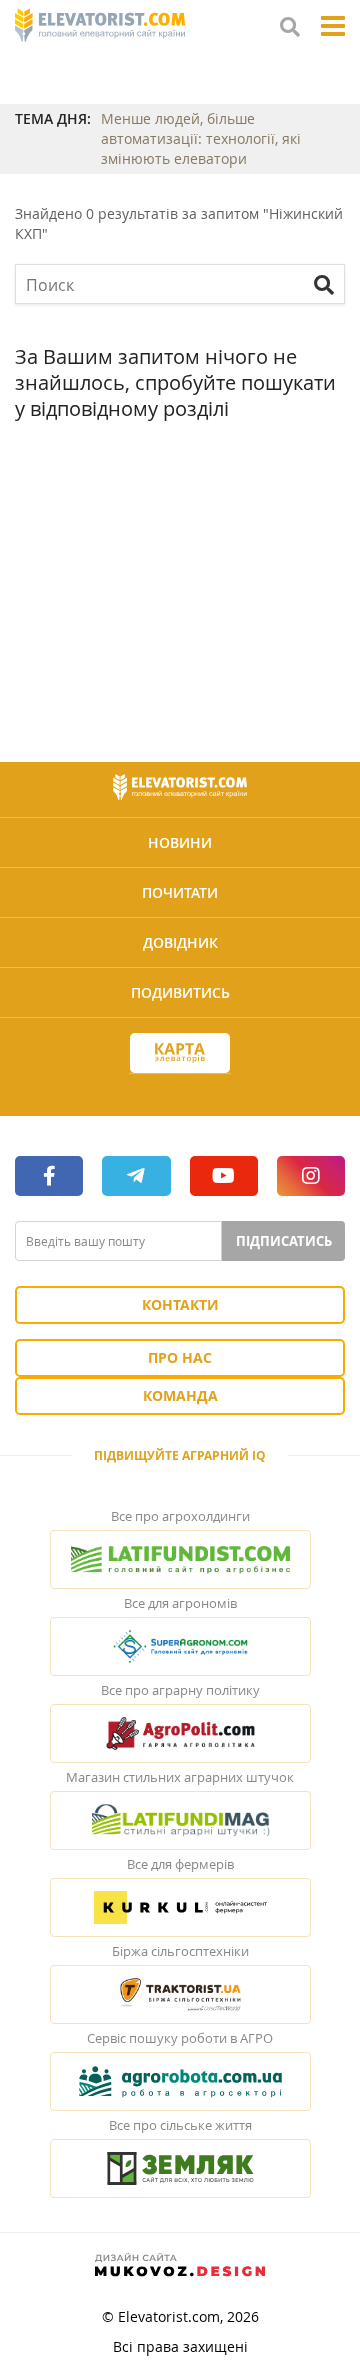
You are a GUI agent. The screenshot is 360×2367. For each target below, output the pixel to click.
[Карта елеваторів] (180, 1053)
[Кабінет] (180, 1089)
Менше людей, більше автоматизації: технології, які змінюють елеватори (201, 138)
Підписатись (284, 1241)
